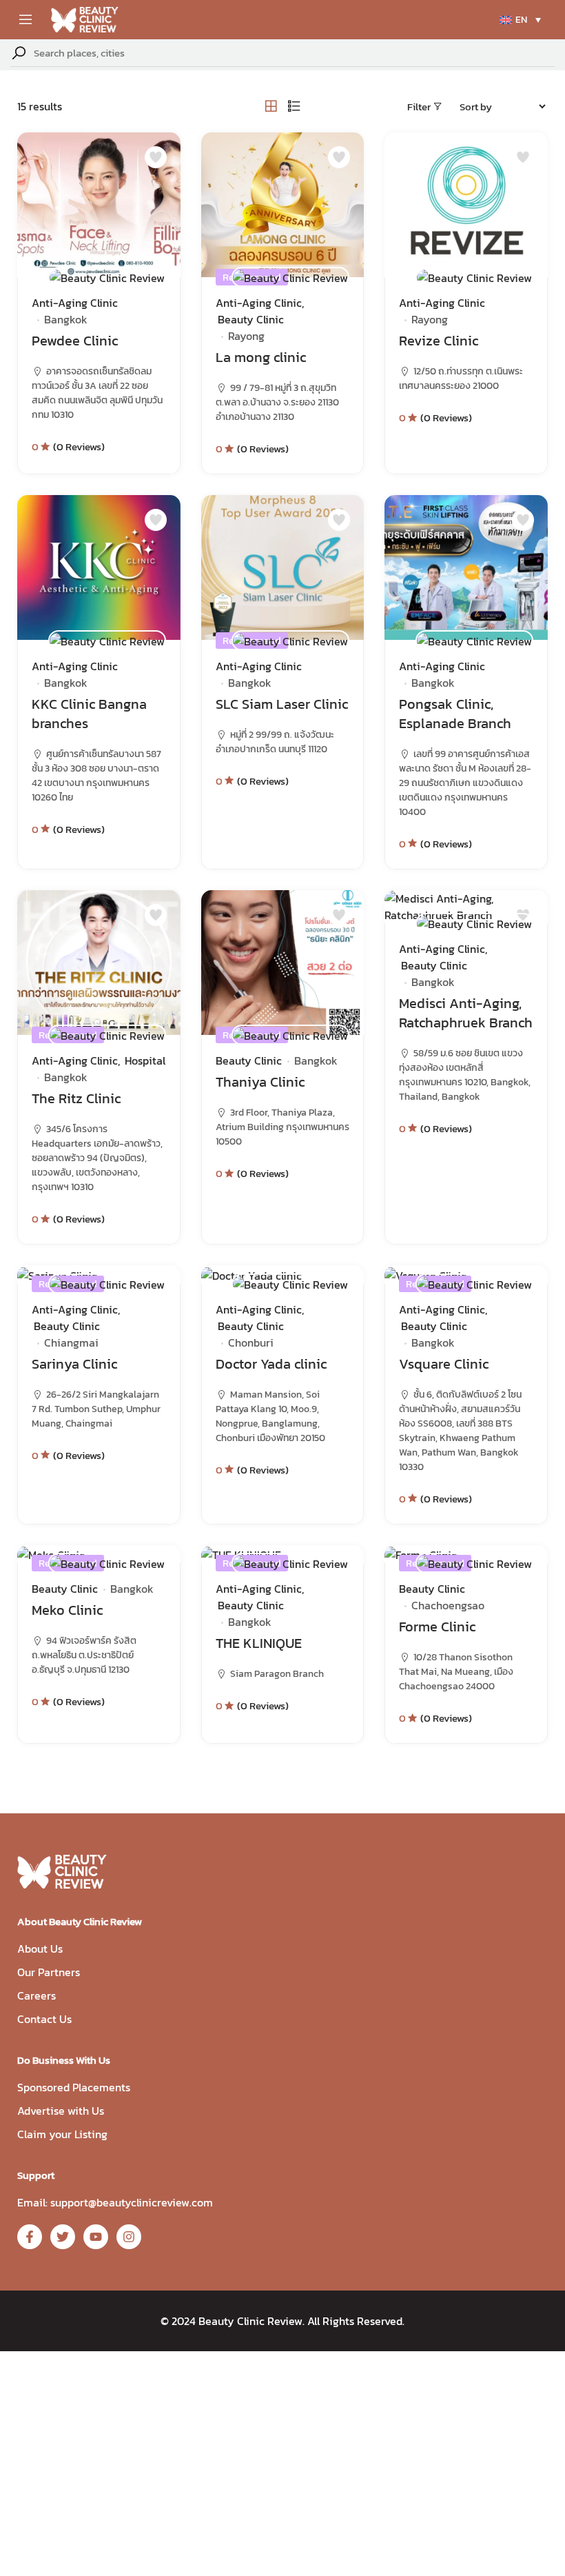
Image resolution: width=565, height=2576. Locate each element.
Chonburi (251, 1342)
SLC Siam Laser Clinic (282, 704)
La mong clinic (261, 357)
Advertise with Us (61, 2111)
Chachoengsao (448, 1605)
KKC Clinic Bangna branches (89, 714)
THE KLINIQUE (259, 1643)
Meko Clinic (67, 1610)
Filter (419, 107)
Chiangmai (71, 1342)
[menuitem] (520, 20)
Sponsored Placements (74, 2087)
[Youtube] (96, 2237)
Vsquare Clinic (444, 1364)
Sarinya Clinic (74, 1364)
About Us (40, 1949)
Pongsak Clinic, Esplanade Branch (455, 714)
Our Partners (49, 1972)
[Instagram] (129, 2237)
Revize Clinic (439, 341)
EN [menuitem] (521, 20)
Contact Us (44, 2019)
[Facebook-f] (30, 2237)
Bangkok (66, 319)
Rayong (246, 336)
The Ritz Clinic (76, 1098)
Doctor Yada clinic (271, 1364)
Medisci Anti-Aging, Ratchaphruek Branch (466, 1013)
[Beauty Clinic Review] (107, 277)
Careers (37, 1995)
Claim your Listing (62, 2134)
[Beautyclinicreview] (85, 18)
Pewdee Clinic (75, 341)
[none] (520, 20)
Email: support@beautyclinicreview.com (115, 2202)
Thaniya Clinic (260, 1082)
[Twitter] (63, 2237)
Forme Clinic (437, 1627)
